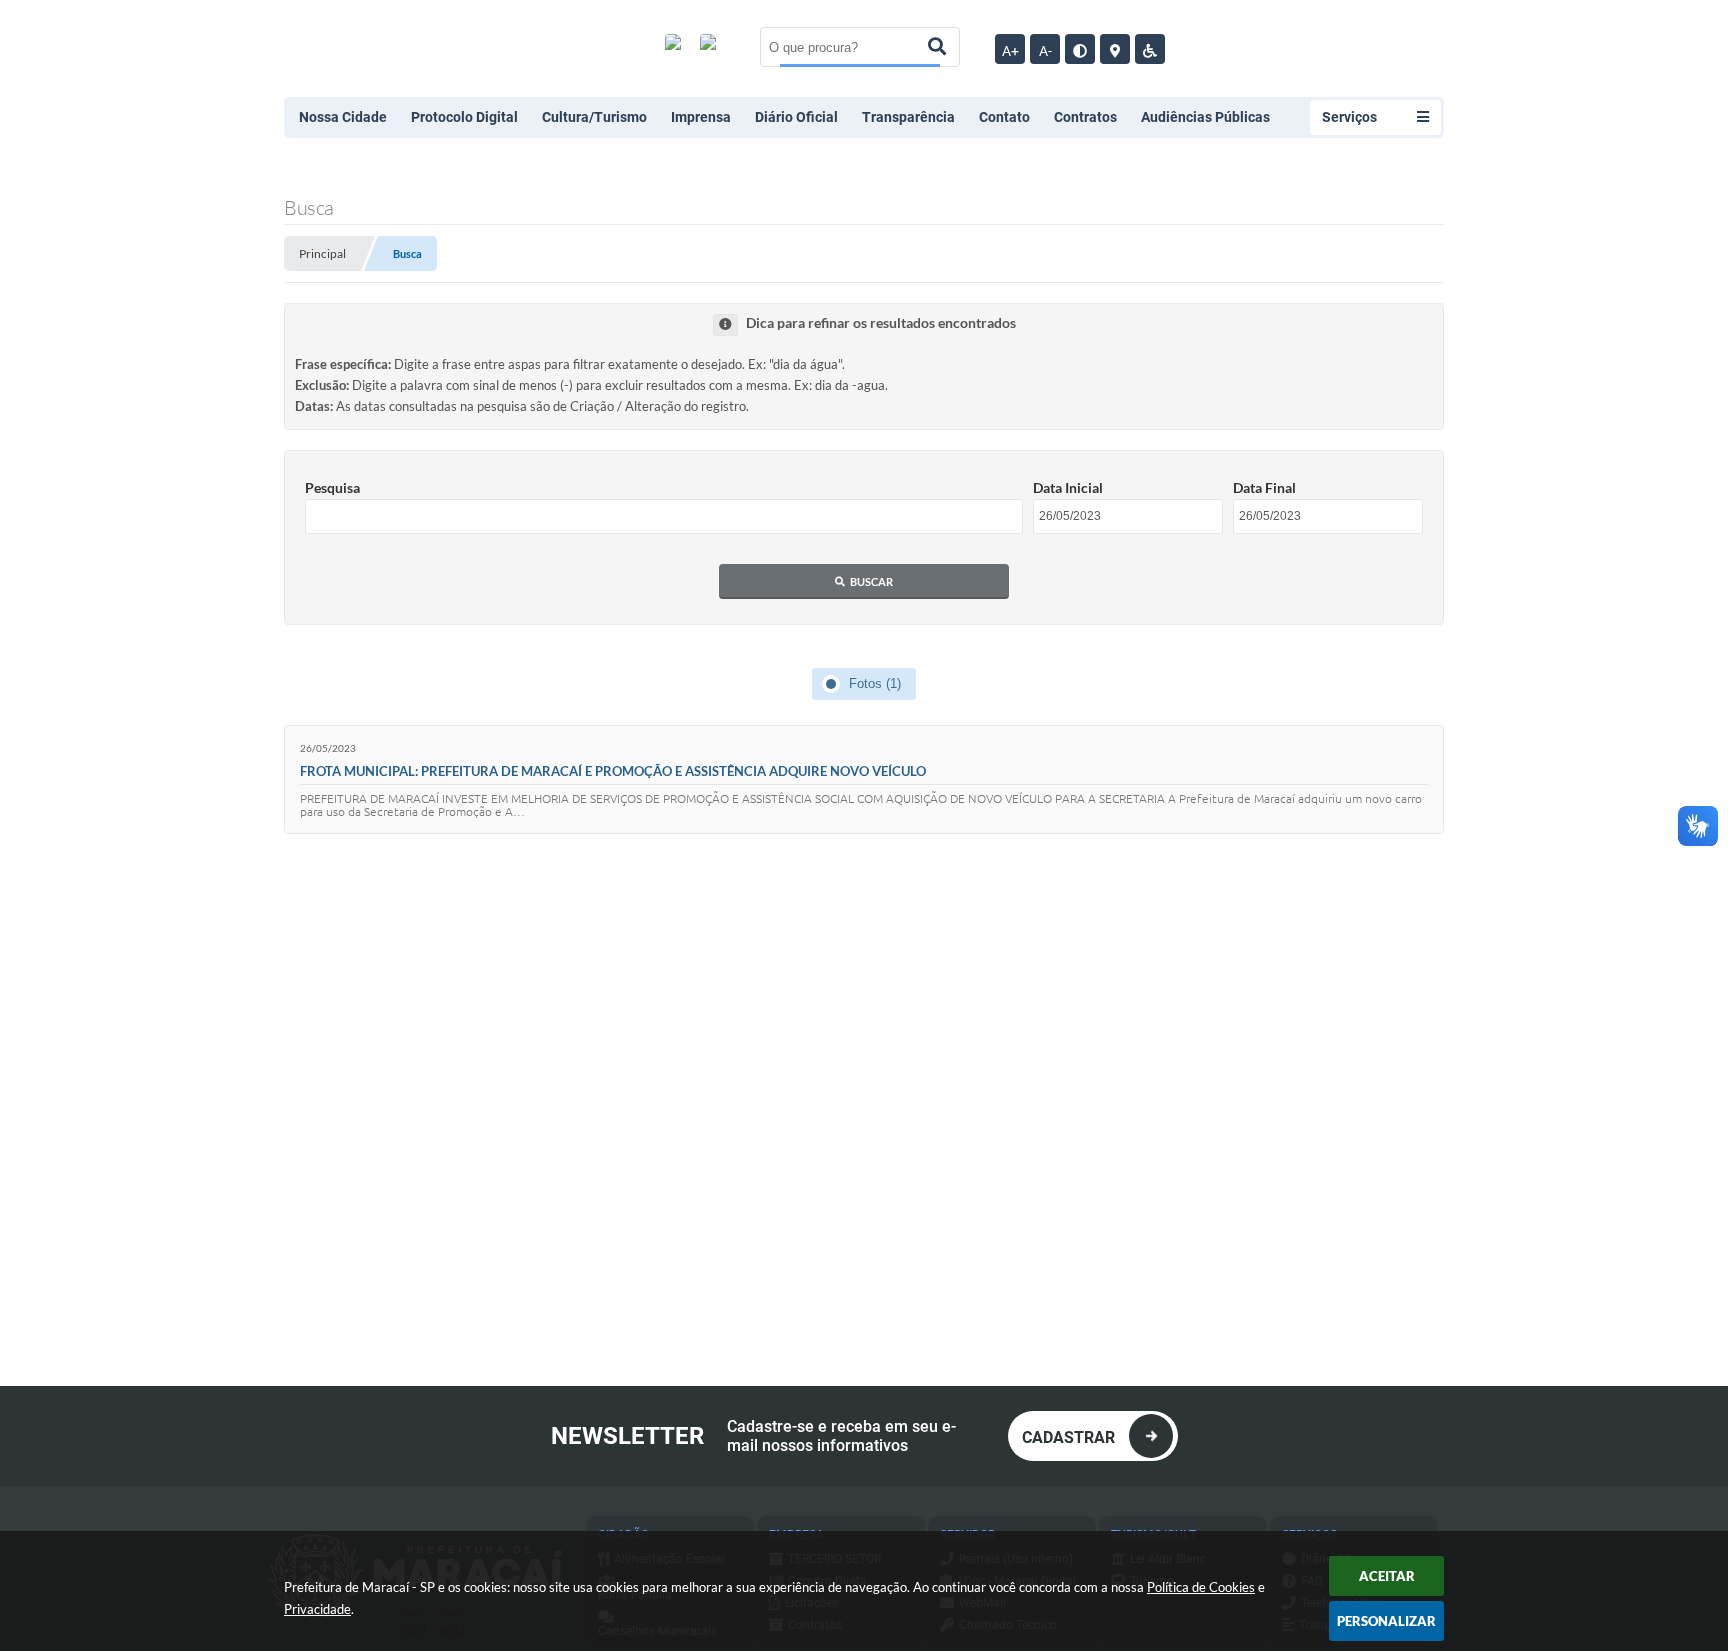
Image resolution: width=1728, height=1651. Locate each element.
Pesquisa (332, 487)
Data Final (1264, 487)
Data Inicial (1068, 487)
